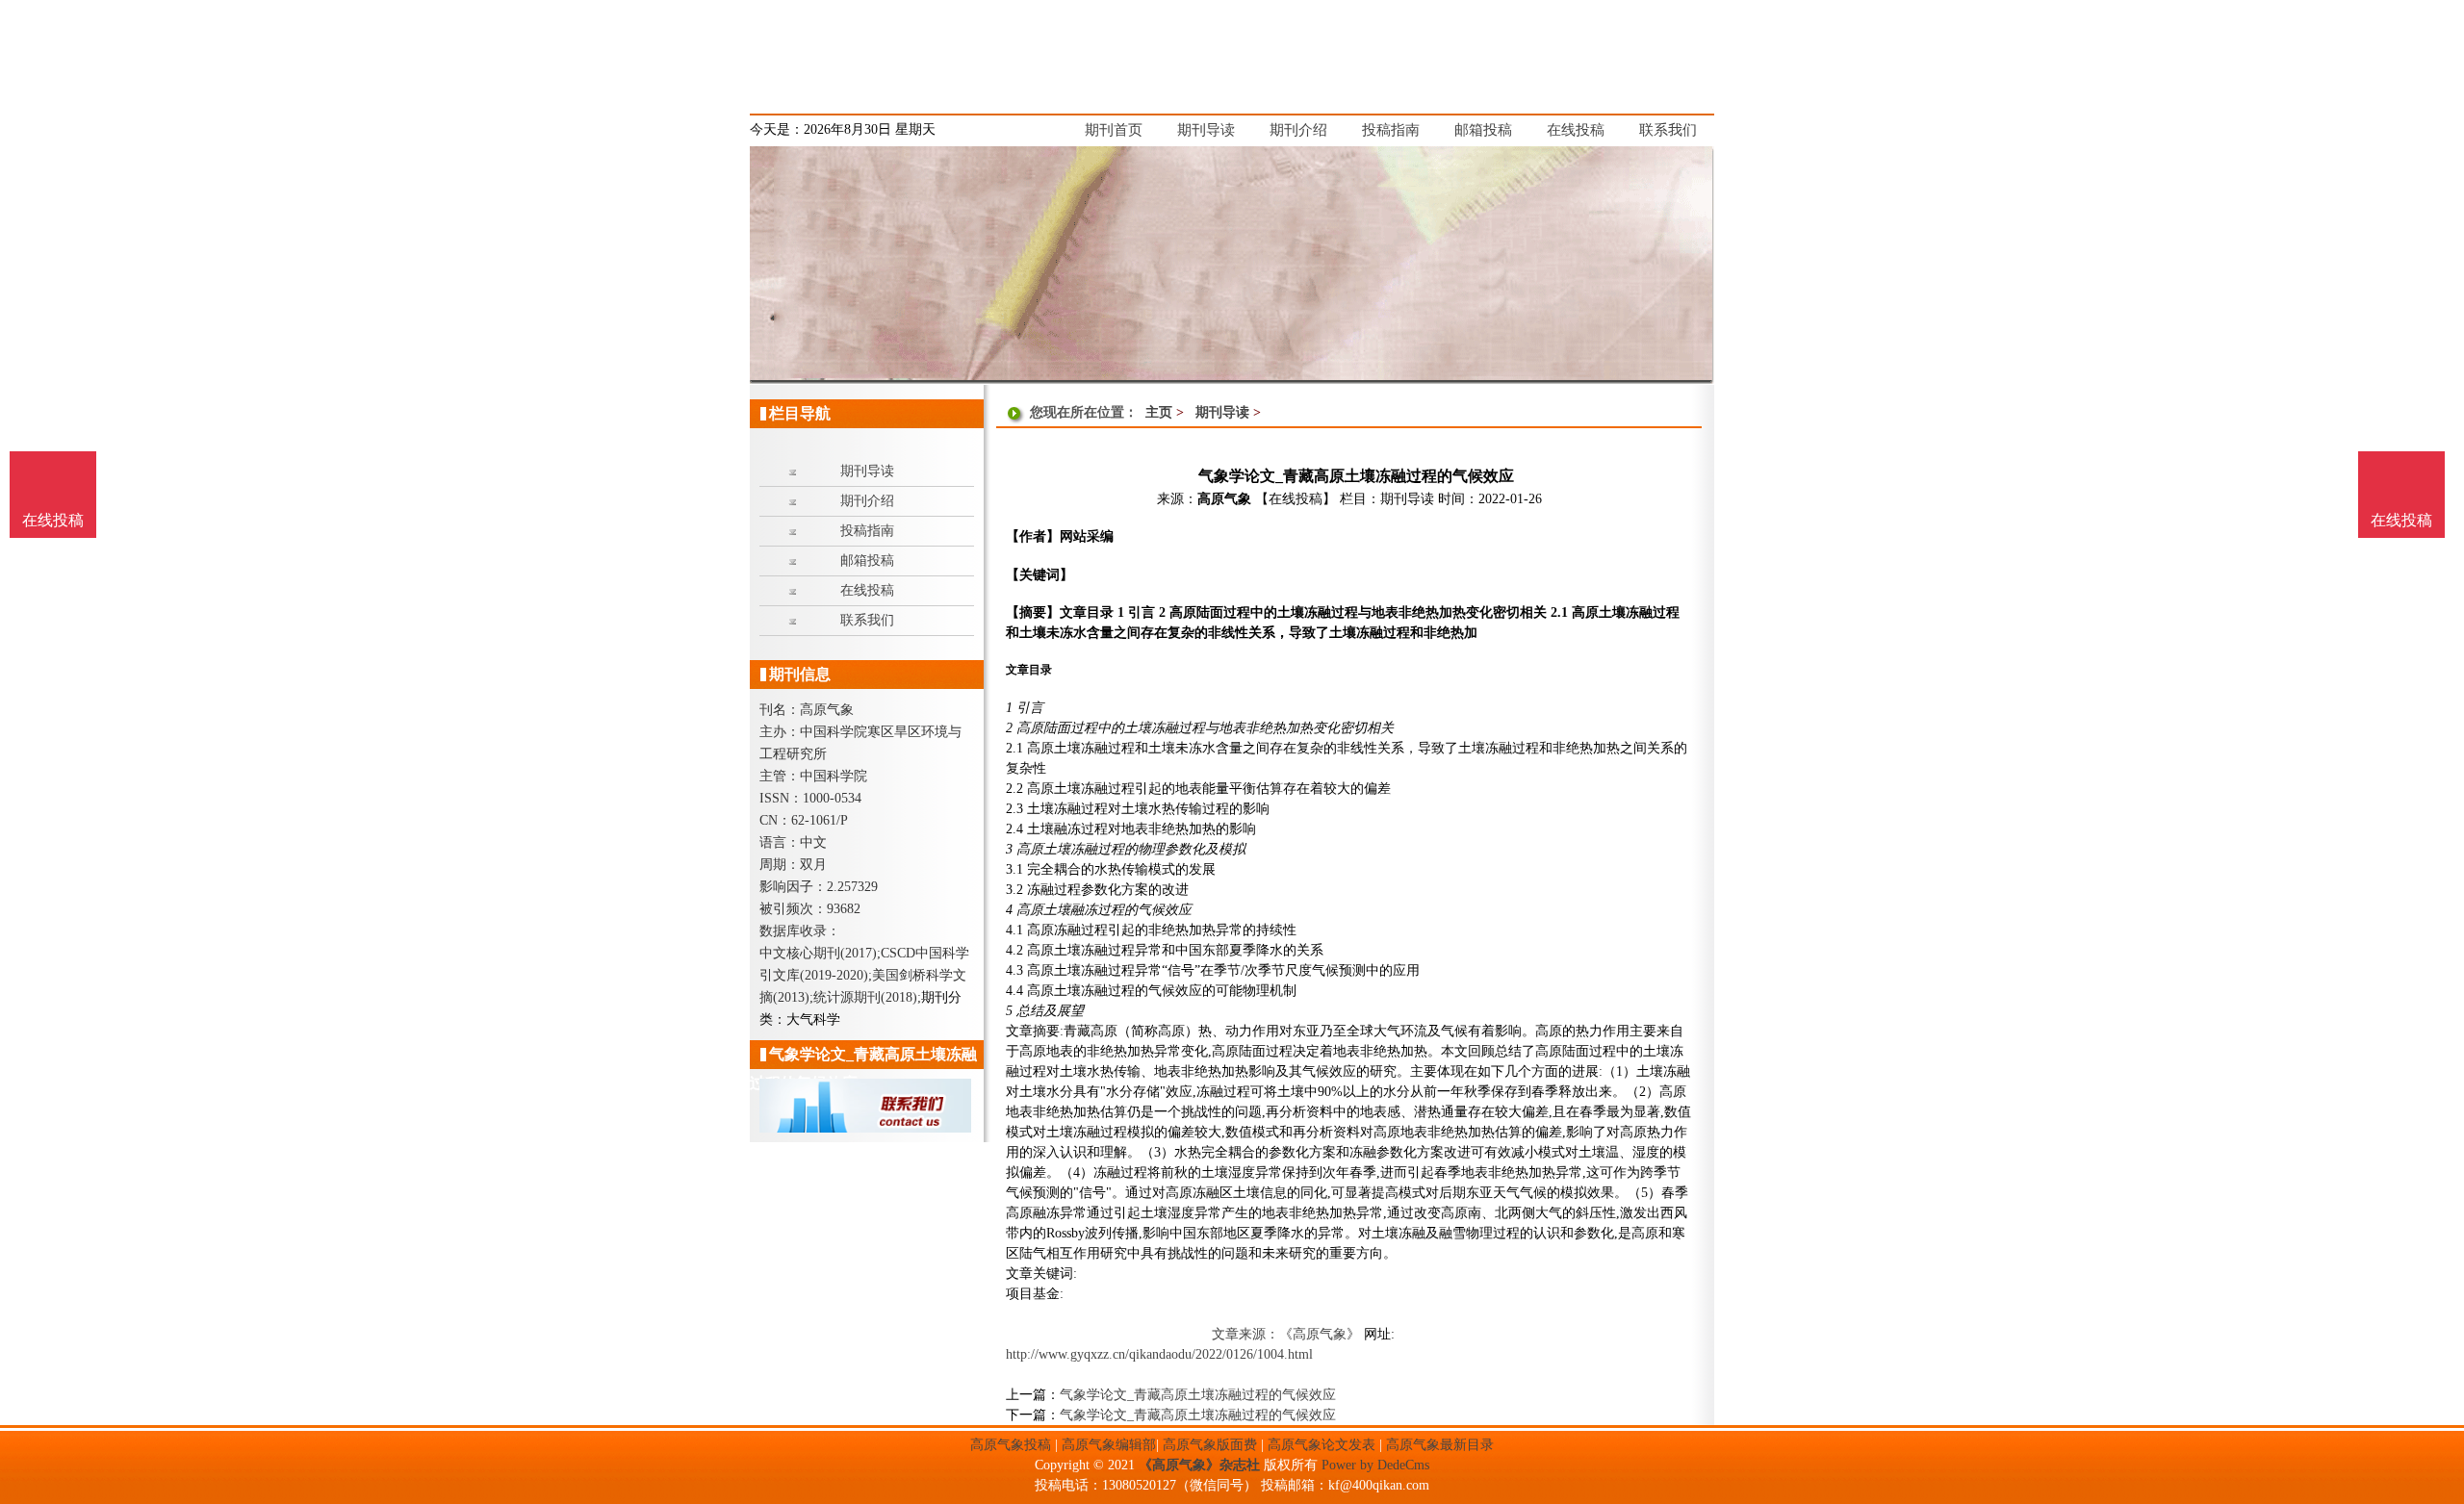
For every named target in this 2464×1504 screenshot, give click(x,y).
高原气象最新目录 (1440, 1445)
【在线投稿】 (1296, 499)
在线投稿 (2401, 520)
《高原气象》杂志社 (1199, 1465)
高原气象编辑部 (1109, 1445)
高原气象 (1224, 499)
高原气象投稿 (1011, 1445)
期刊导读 (1222, 412)
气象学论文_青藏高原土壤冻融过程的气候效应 (1198, 1395)
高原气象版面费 (1210, 1445)
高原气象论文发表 (1322, 1445)
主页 (1159, 412)
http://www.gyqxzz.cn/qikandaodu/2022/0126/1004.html (1159, 1354)
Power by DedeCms (1375, 1465)
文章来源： (1245, 1334)
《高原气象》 (1320, 1334)
